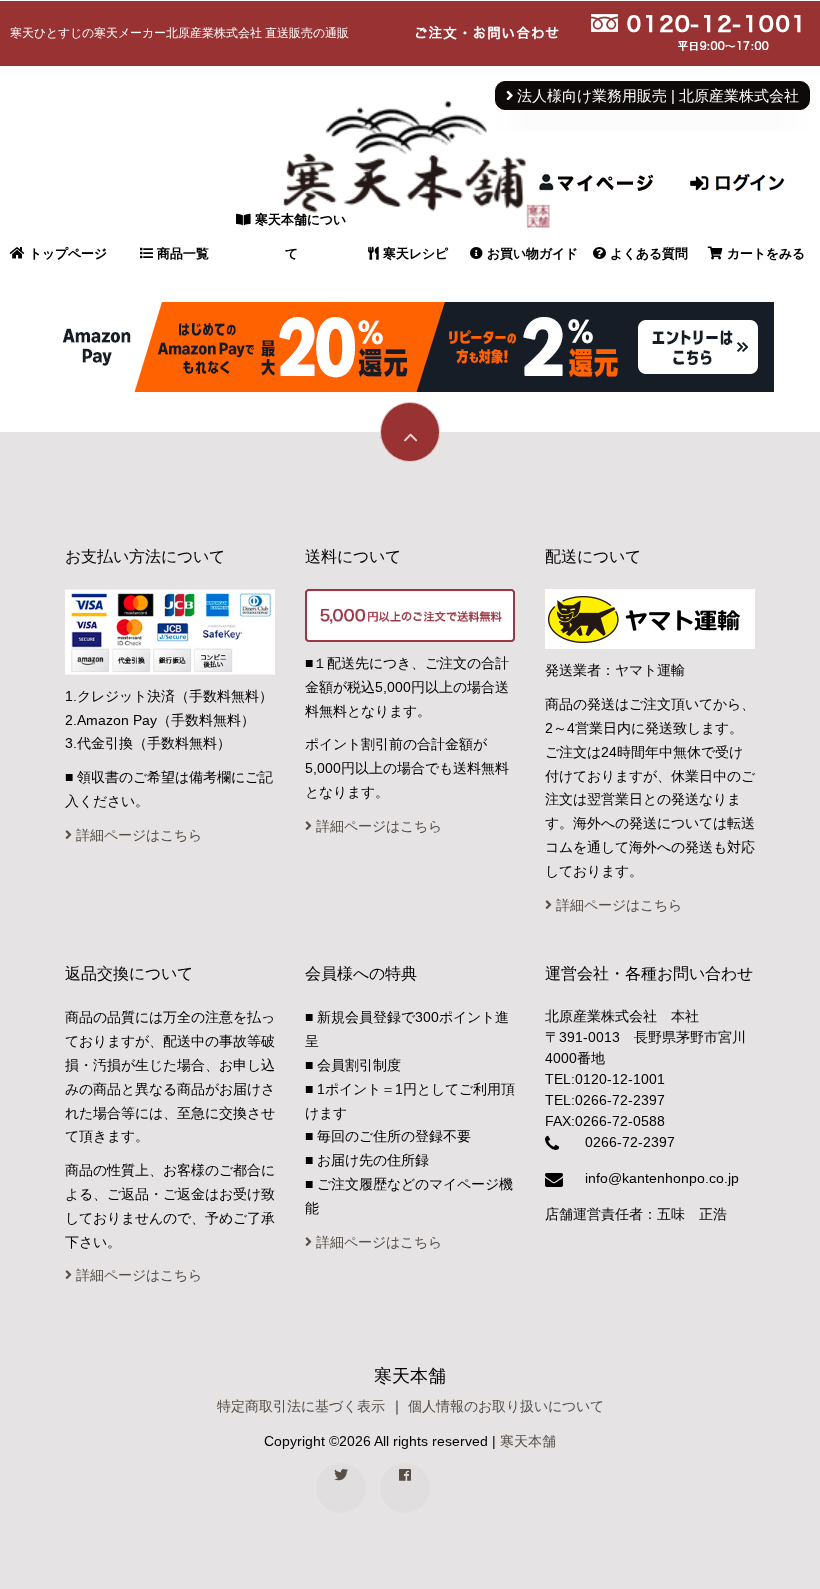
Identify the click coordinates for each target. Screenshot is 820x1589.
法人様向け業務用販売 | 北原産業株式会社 (656, 96)
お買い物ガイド (530, 253)
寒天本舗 (528, 1441)
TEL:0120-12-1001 (605, 1079)
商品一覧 (181, 253)
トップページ (66, 253)
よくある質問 (647, 253)
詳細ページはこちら (137, 835)
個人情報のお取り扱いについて (506, 1406)
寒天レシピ (413, 253)
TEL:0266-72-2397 (605, 1100)
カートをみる (764, 253)
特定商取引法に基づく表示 (301, 1406)
